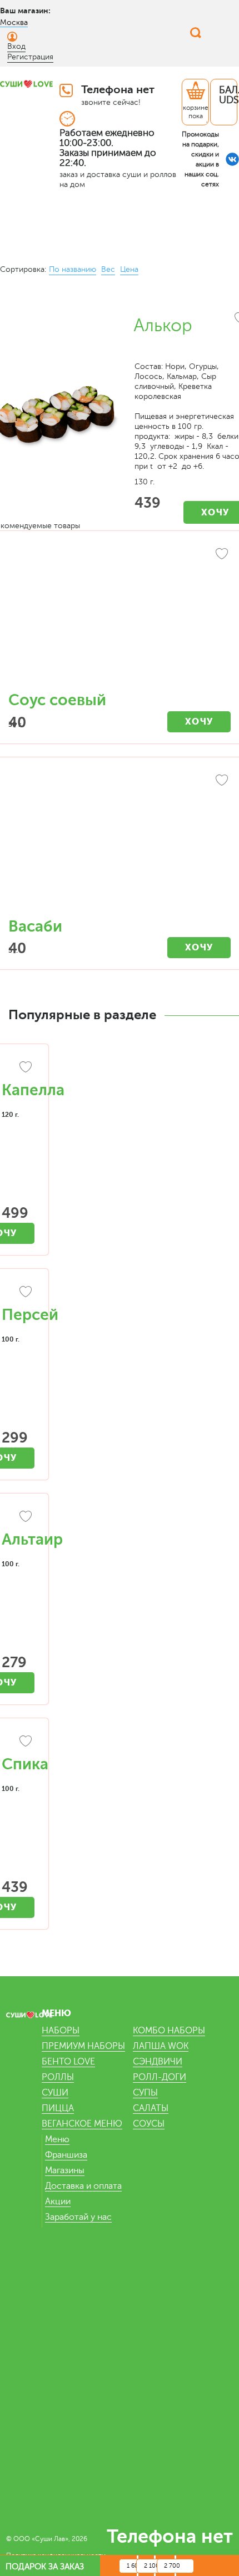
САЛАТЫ (151, 2108)
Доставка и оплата (83, 2186)
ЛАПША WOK (161, 2046)
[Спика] (18, 1743)
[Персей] (18, 1293)
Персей (30, 1315)
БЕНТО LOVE (68, 2062)
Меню (57, 2139)
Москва (14, 22)
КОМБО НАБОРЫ (169, 2031)
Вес (108, 269)
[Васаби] (120, 843)
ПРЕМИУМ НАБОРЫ (83, 2046)
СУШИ (55, 2093)
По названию (73, 269)
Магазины (65, 2170)
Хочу (199, 722)
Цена (129, 269)
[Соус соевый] (120, 617)
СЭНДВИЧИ (158, 2062)
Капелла (33, 1090)
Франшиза (66, 2155)
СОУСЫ (149, 2124)
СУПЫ (145, 2093)
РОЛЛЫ (58, 2077)
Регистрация (30, 57)
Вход (16, 46)
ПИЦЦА (58, 2108)
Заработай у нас (78, 2217)
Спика (25, 1764)
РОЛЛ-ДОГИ (160, 2077)
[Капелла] (18, 1069)
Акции (58, 2202)
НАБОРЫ (61, 2031)
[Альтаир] (18, 1518)
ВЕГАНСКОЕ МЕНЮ (82, 2124)
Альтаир (32, 1540)
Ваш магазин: (25, 11)
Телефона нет (118, 90)
